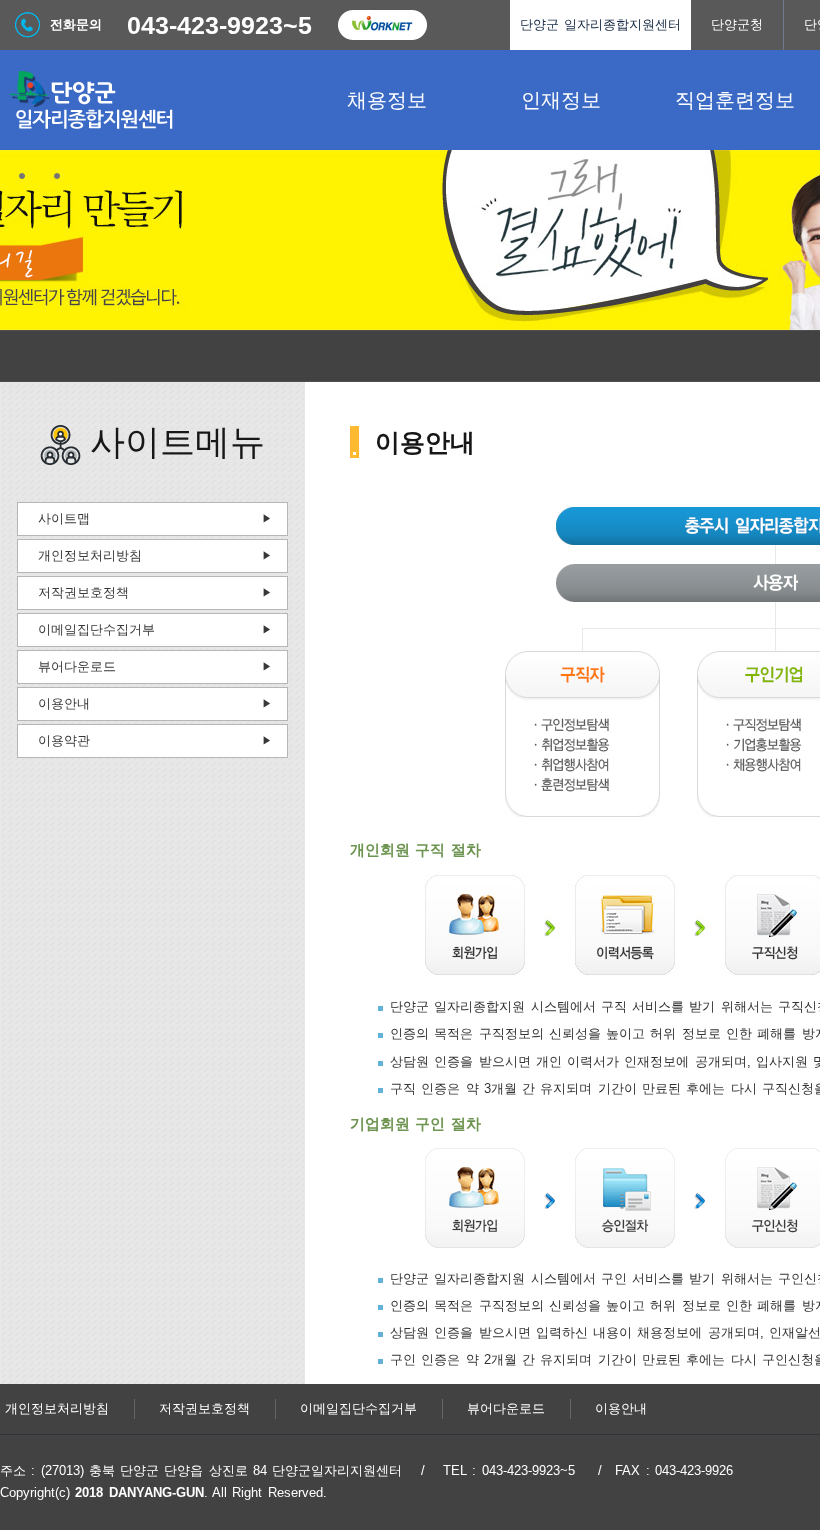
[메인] (150, 100)
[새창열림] (382, 25)
